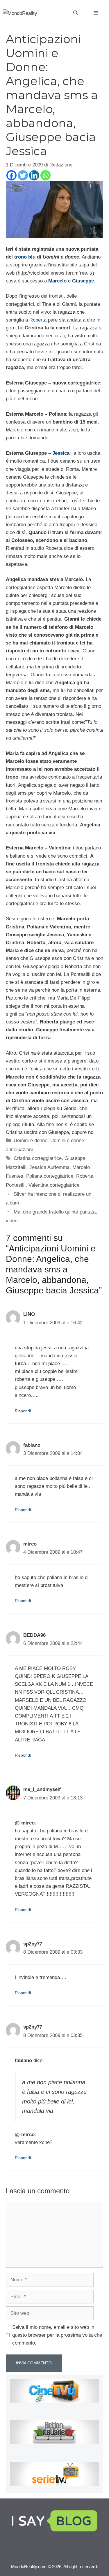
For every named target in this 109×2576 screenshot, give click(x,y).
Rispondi (23, 1411)
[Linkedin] (34, 175)
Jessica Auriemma (49, 1167)
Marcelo (57, 281)
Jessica (61, 453)
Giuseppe (83, 281)
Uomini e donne (31, 1141)
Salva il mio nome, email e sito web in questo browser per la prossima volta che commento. (57, 2335)
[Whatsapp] (45, 175)
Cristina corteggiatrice (38, 1158)
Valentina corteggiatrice (54, 1185)
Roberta (38, 320)
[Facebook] (11, 175)
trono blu (25, 257)
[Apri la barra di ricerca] (76, 13)
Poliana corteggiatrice (50, 1176)
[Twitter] (23, 175)
